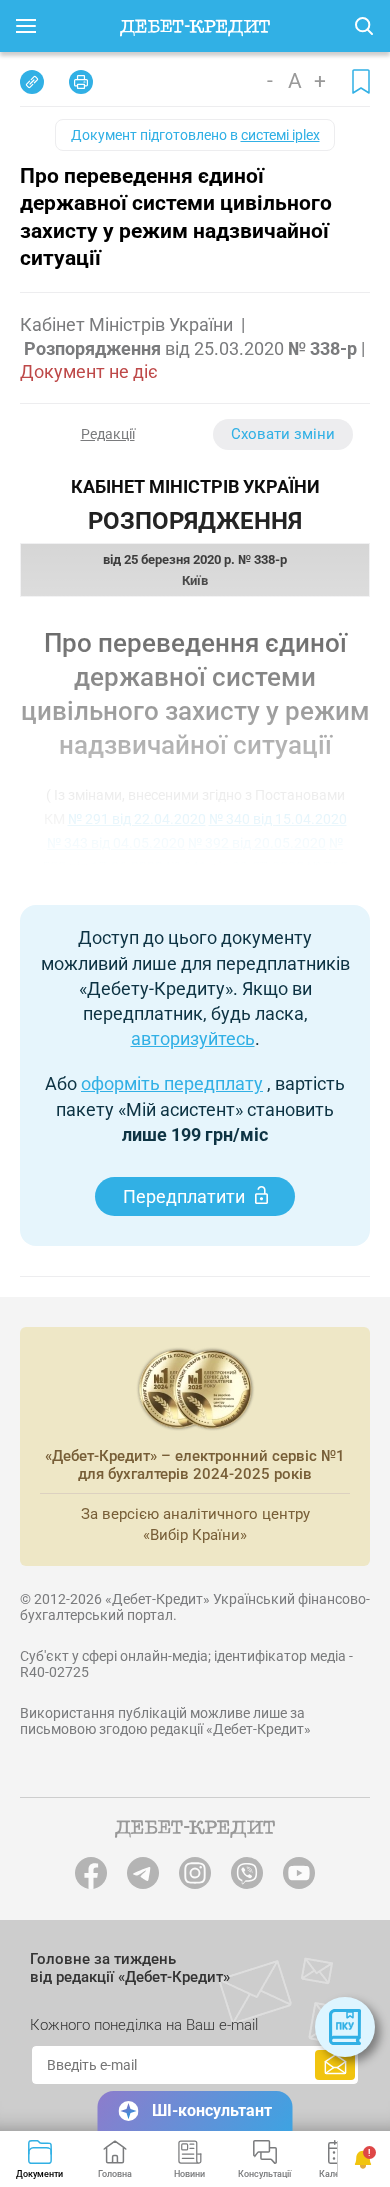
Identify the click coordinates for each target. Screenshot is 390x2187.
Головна (115, 2174)
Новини (189, 2174)
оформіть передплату (172, 1083)
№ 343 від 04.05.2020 (116, 843)
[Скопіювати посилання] (32, 82)
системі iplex (280, 135)
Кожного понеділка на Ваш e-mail (144, 2025)
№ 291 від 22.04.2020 (137, 819)
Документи (39, 2174)
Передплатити (184, 1196)
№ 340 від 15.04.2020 (278, 819)
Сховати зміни (283, 434)
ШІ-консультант (212, 2110)
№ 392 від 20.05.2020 (257, 843)
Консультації (264, 2174)
